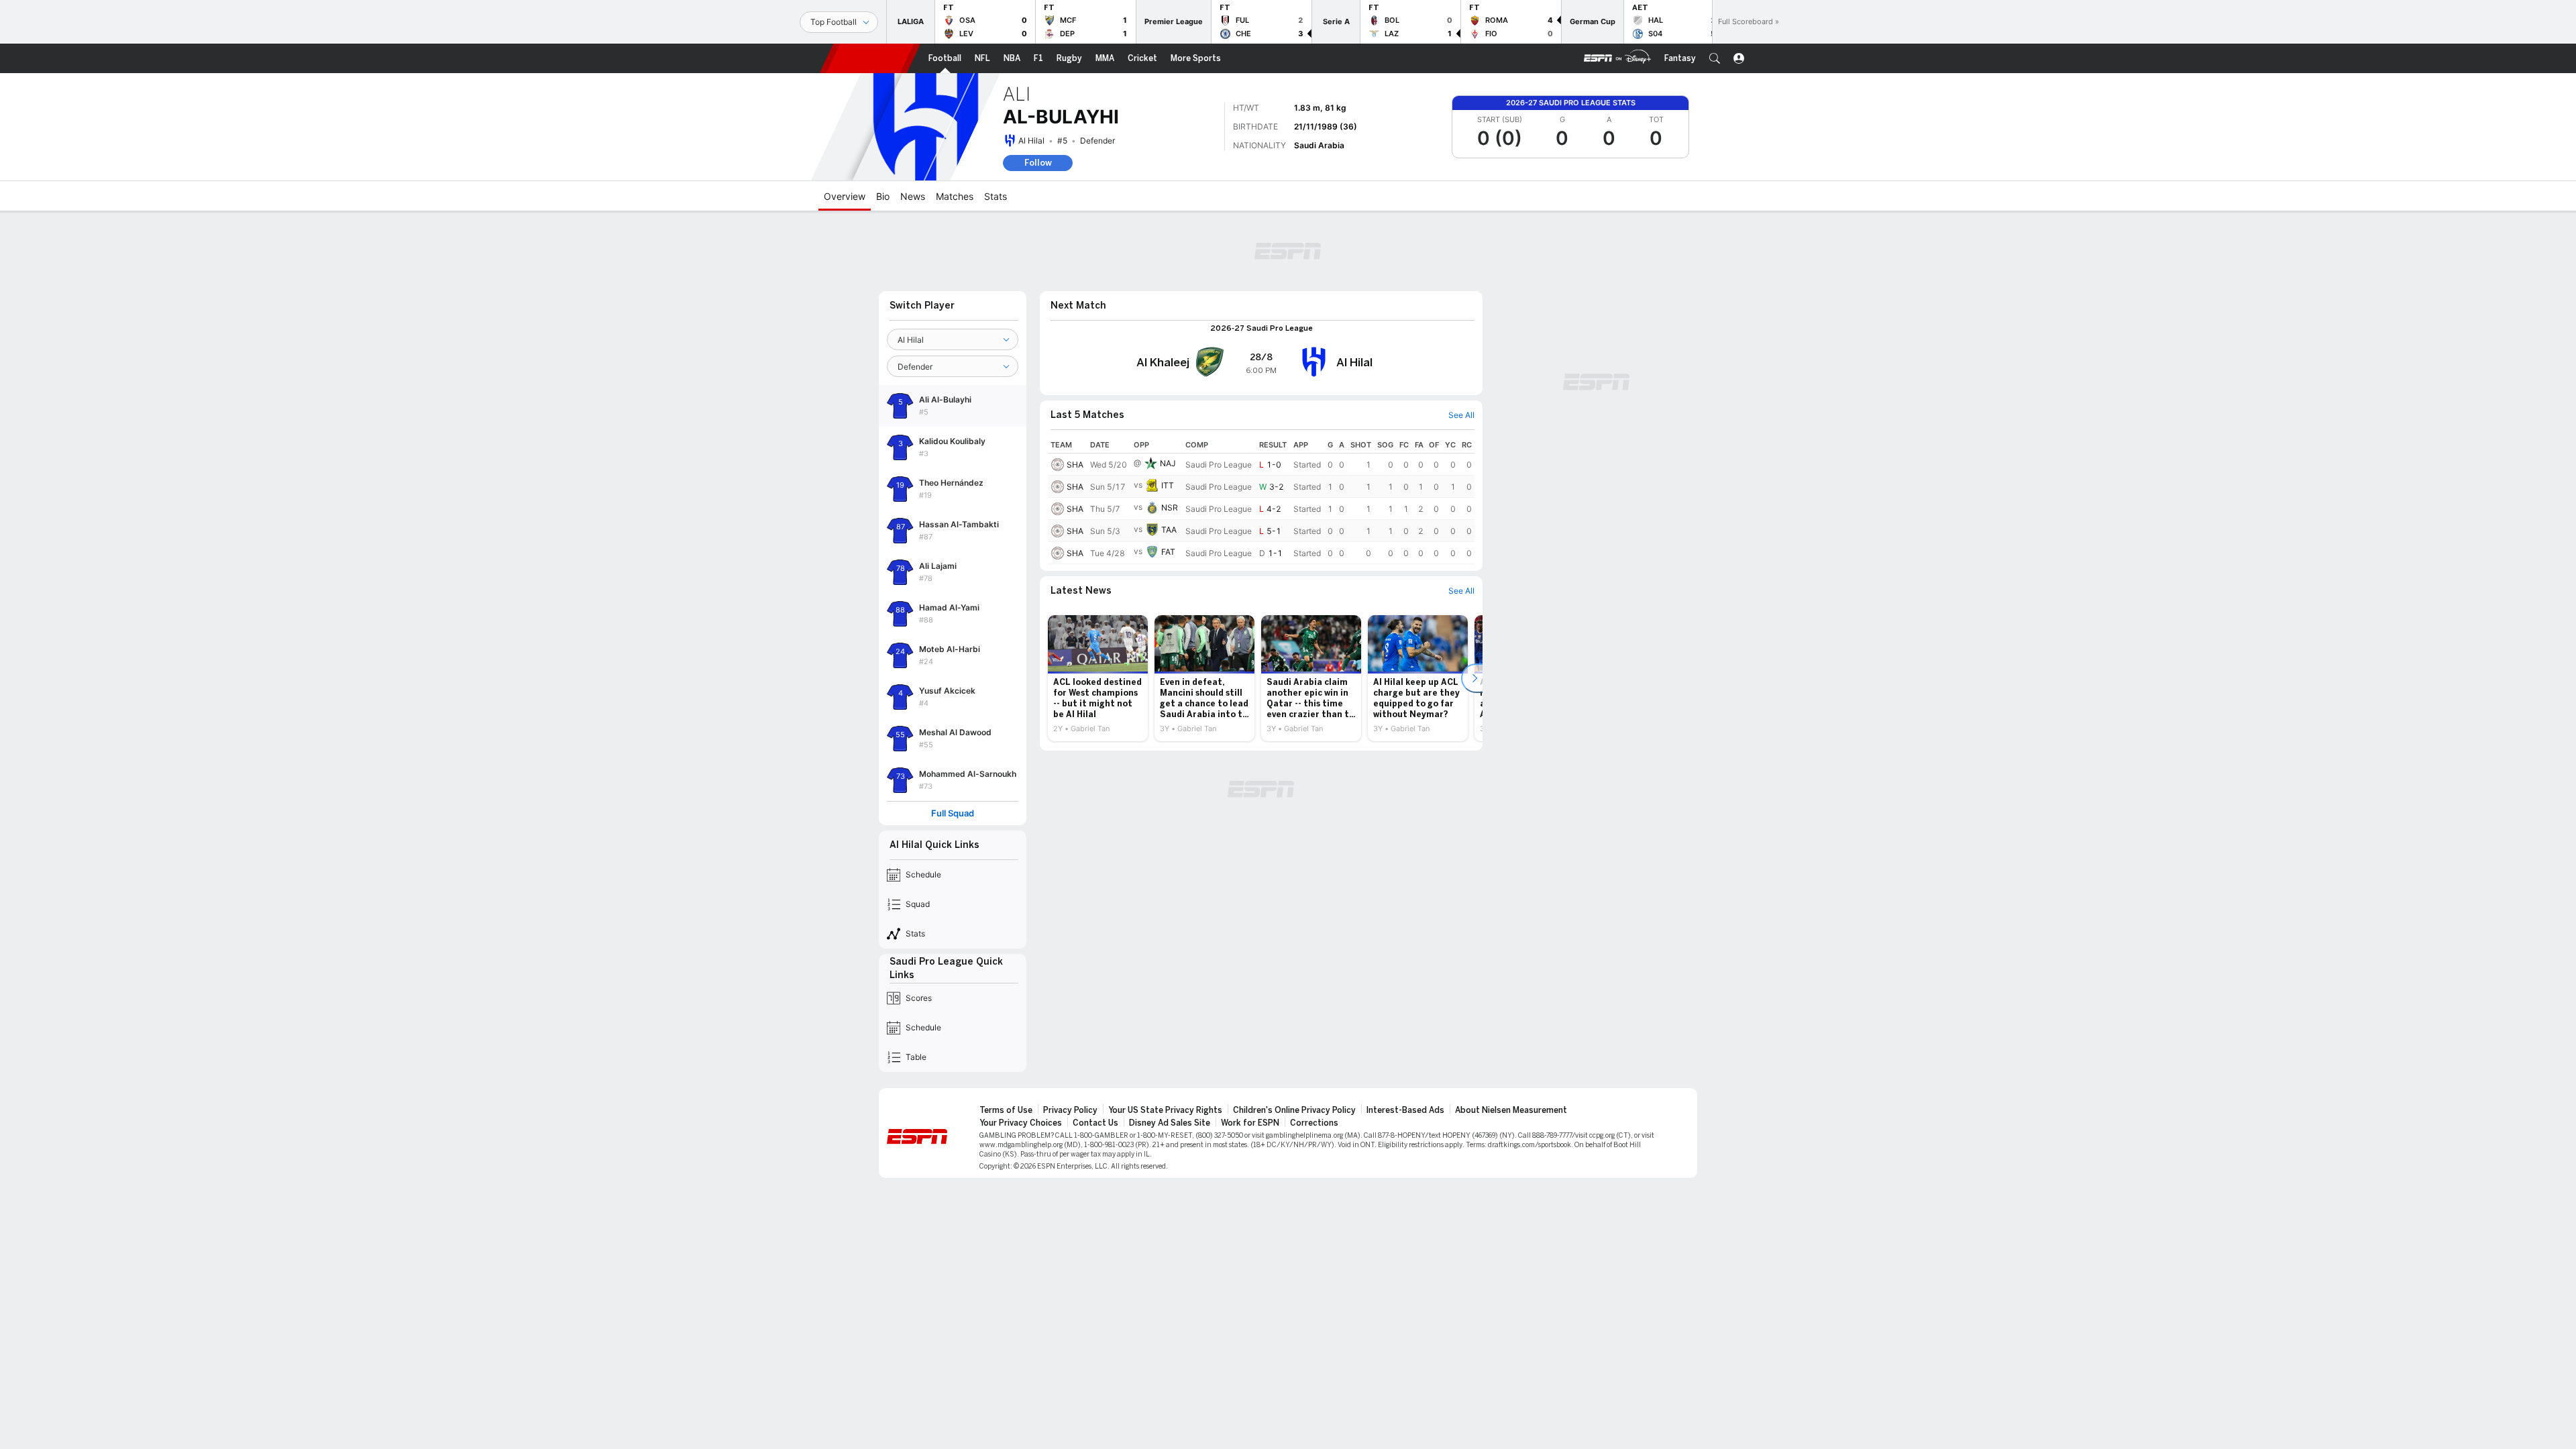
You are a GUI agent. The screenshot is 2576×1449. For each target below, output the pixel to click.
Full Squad (953, 813)
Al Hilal (1031, 141)
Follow (1038, 163)
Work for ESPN (1250, 1123)
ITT (1168, 485)
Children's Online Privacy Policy (1294, 1110)
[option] (1098, 678)
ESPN (870, 58)
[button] (1715, 58)
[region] (1261, 500)
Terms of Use (1006, 1110)
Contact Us (1095, 1123)
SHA (1075, 465)
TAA (1169, 530)
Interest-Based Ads (1405, 1110)
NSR (1170, 507)
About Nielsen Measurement (1511, 1110)
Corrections (1314, 1123)
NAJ (1168, 463)
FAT (1168, 552)
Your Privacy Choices (1021, 1123)
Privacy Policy (1070, 1110)
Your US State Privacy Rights (1165, 1110)
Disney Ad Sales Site (1170, 1123)
